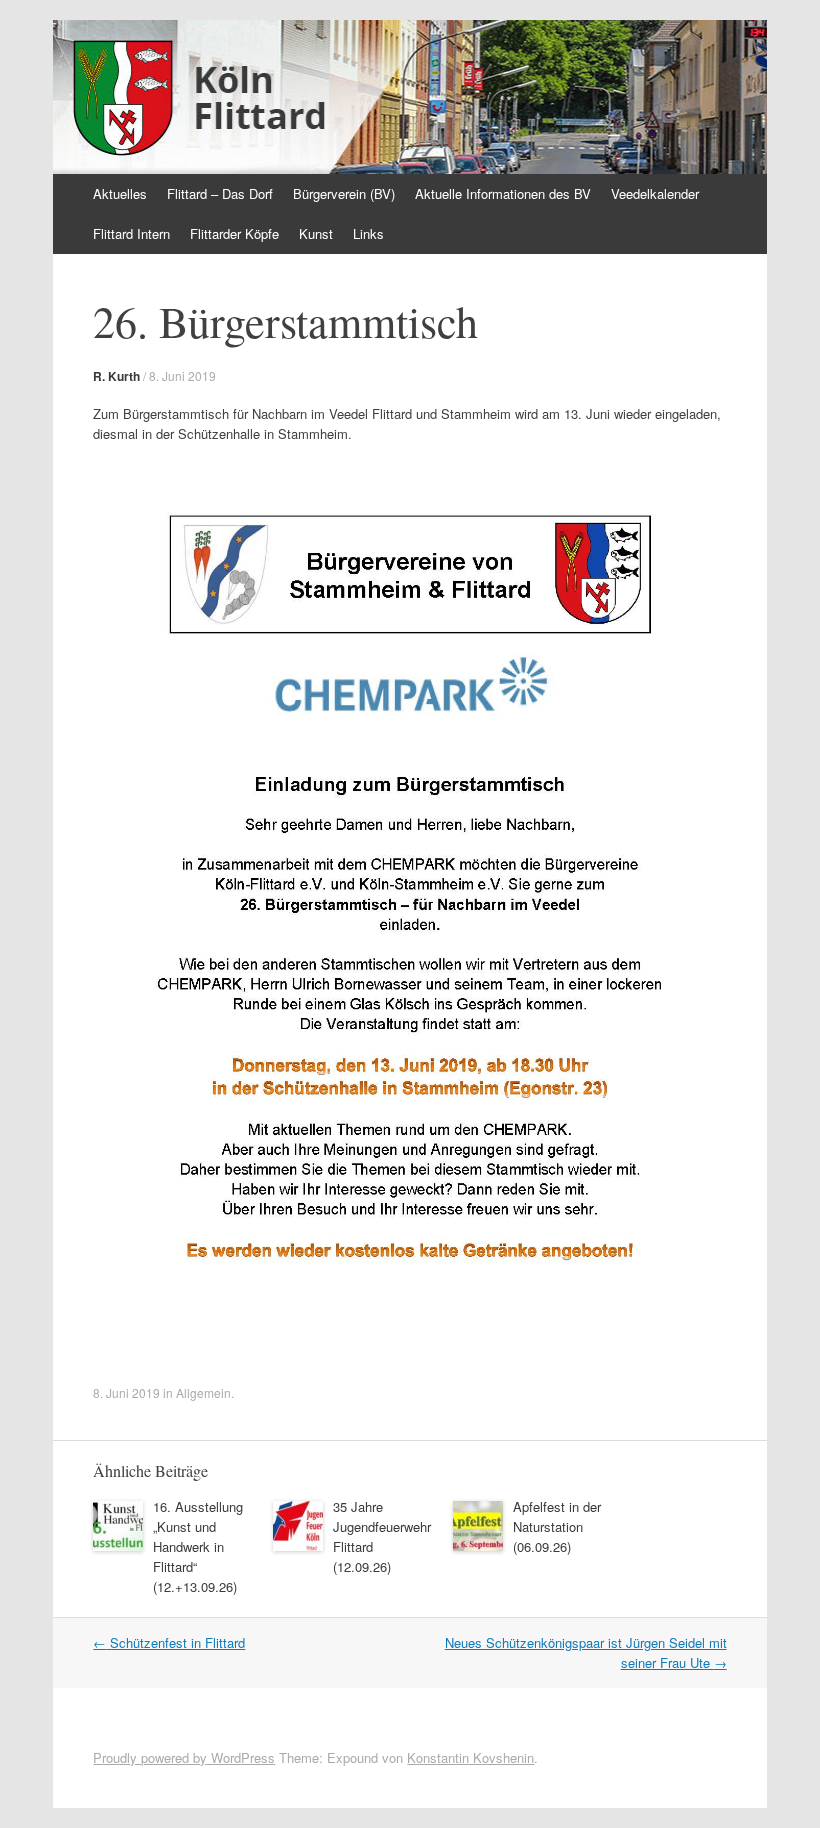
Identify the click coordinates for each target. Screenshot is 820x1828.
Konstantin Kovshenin (470, 1757)
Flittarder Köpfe (234, 233)
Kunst (316, 233)
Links (368, 233)
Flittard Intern (131, 233)
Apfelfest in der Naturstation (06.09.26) (557, 1526)
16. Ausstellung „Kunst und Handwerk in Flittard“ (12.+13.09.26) (198, 1546)
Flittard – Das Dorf (220, 193)
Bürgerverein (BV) (344, 193)
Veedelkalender (655, 193)
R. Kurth (116, 376)
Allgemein (203, 1392)
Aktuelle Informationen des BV (503, 193)
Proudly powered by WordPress (184, 1757)
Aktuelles (120, 193)
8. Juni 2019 (182, 375)
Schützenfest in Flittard (169, 1642)
